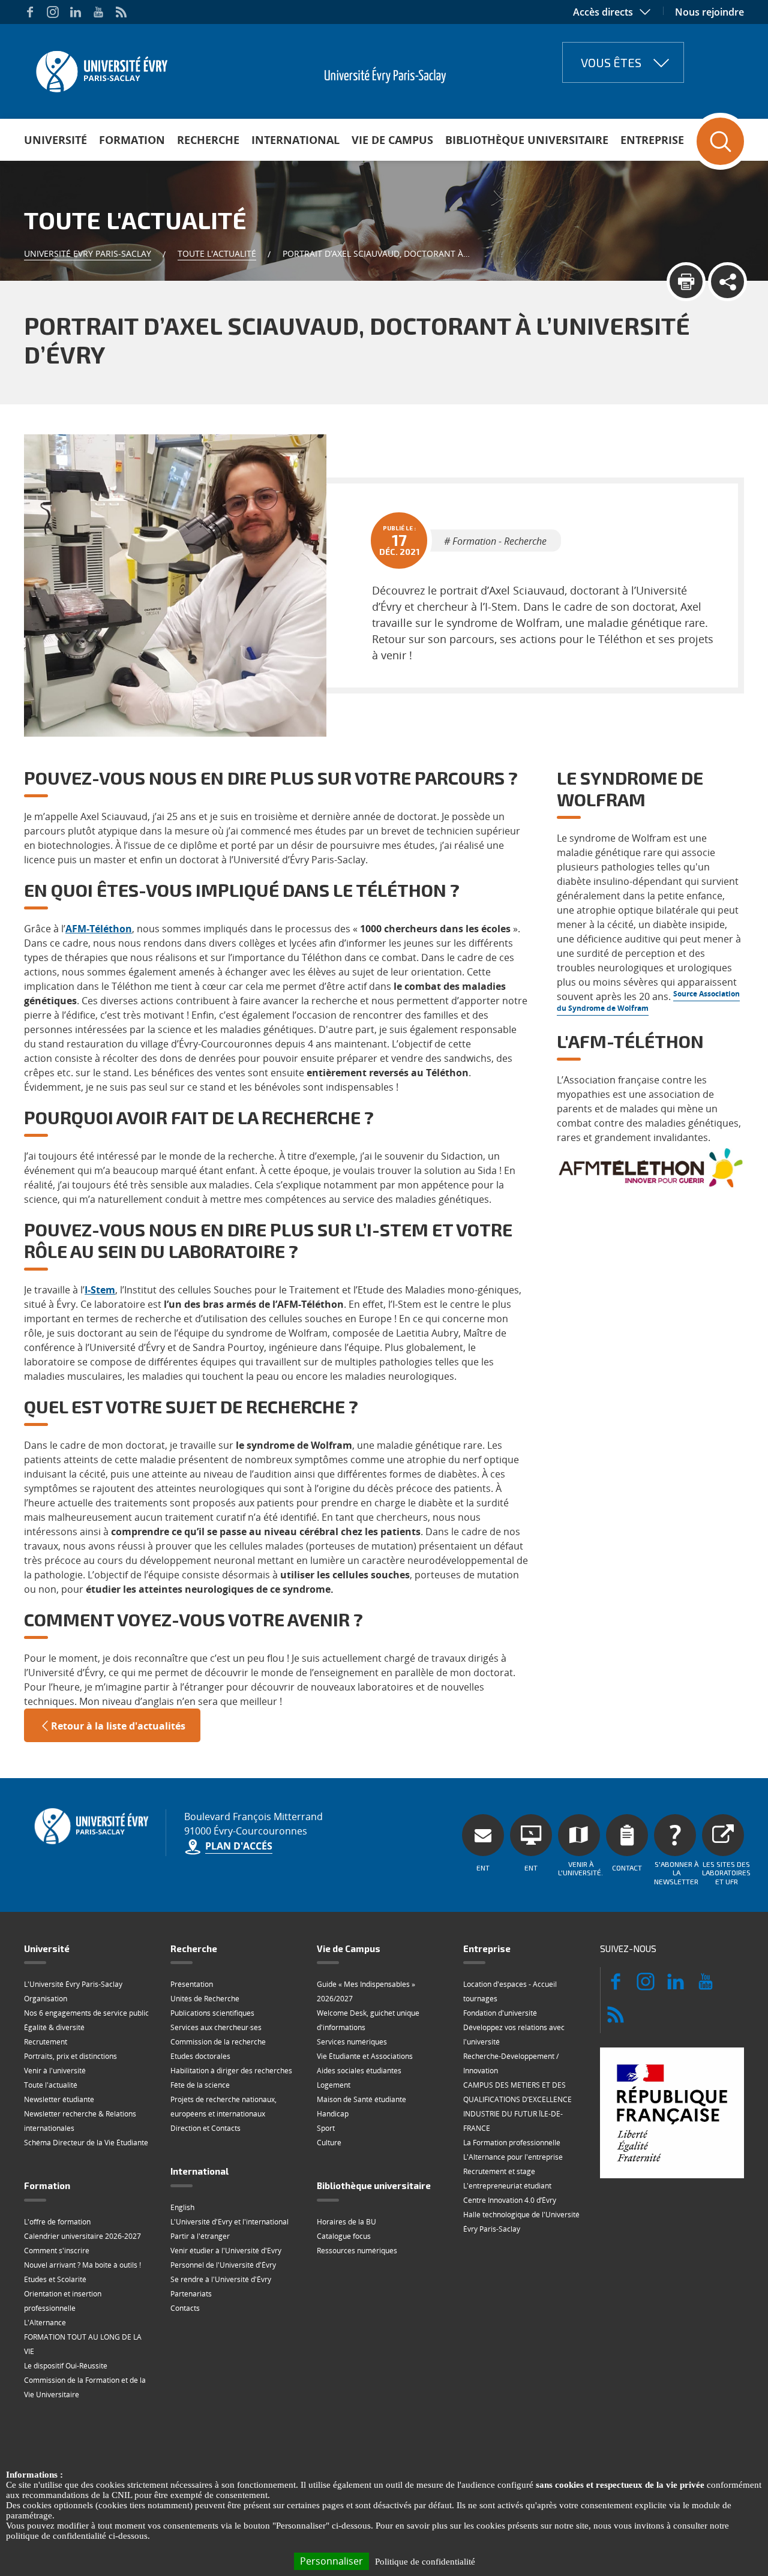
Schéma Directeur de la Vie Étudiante (86, 2143)
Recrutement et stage (499, 2171)
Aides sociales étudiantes (359, 2071)
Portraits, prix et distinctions (70, 2056)
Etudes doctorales (200, 2056)
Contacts (185, 2308)
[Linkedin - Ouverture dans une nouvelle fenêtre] (76, 12)
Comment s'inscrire (57, 2251)
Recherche (208, 140)
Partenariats (191, 2294)
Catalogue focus (344, 2236)
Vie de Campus (392, 140)
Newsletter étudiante (59, 2099)
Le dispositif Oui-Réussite (66, 2366)
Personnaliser (331, 2561)
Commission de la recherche (218, 2042)
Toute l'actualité (217, 253)
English (182, 2207)
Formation (132, 140)
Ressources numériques (357, 2251)
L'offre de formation (57, 2222)
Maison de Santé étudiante (361, 2099)
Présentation (192, 1984)
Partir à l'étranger (200, 2236)
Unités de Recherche (205, 1999)
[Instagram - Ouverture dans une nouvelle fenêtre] (53, 12)
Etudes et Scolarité (55, 2279)
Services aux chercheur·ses (216, 2027)
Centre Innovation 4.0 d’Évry (510, 2200)
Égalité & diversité (54, 2027)
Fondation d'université (500, 2013)
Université (55, 140)
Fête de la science (200, 2085)
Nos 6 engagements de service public (86, 2013)
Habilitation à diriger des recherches (231, 2071)
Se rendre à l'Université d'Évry (221, 2279)
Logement (334, 2085)
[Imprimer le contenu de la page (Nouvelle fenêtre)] (686, 282)
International (295, 140)
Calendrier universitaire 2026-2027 (82, 2236)
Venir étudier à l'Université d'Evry (226, 2251)
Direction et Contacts (205, 2128)
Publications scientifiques (212, 2013)
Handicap (333, 2114)
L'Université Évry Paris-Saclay (73, 1984)
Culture (329, 2143)
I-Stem (100, 1290)
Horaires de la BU (346, 2222)
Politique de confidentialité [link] (425, 2562)
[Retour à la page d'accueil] (100, 68)
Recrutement (46, 2042)
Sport (326, 2128)
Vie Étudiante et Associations (365, 2056)
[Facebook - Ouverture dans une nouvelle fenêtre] (30, 12)
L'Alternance (45, 2323)
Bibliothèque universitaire (527, 140)
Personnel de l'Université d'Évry (223, 2265)
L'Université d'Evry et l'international (229, 2222)
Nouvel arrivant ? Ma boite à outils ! (82, 2265)
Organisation (46, 1999)
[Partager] (727, 282)
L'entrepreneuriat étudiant (507, 2186)
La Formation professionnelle (512, 2143)
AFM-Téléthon (99, 929)
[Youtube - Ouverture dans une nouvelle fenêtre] (98, 12)
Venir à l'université (55, 2071)
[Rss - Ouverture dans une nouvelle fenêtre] (121, 12)
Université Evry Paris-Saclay (88, 253)
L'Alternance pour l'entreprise (513, 2157)
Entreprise (652, 140)
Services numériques (352, 2042)
